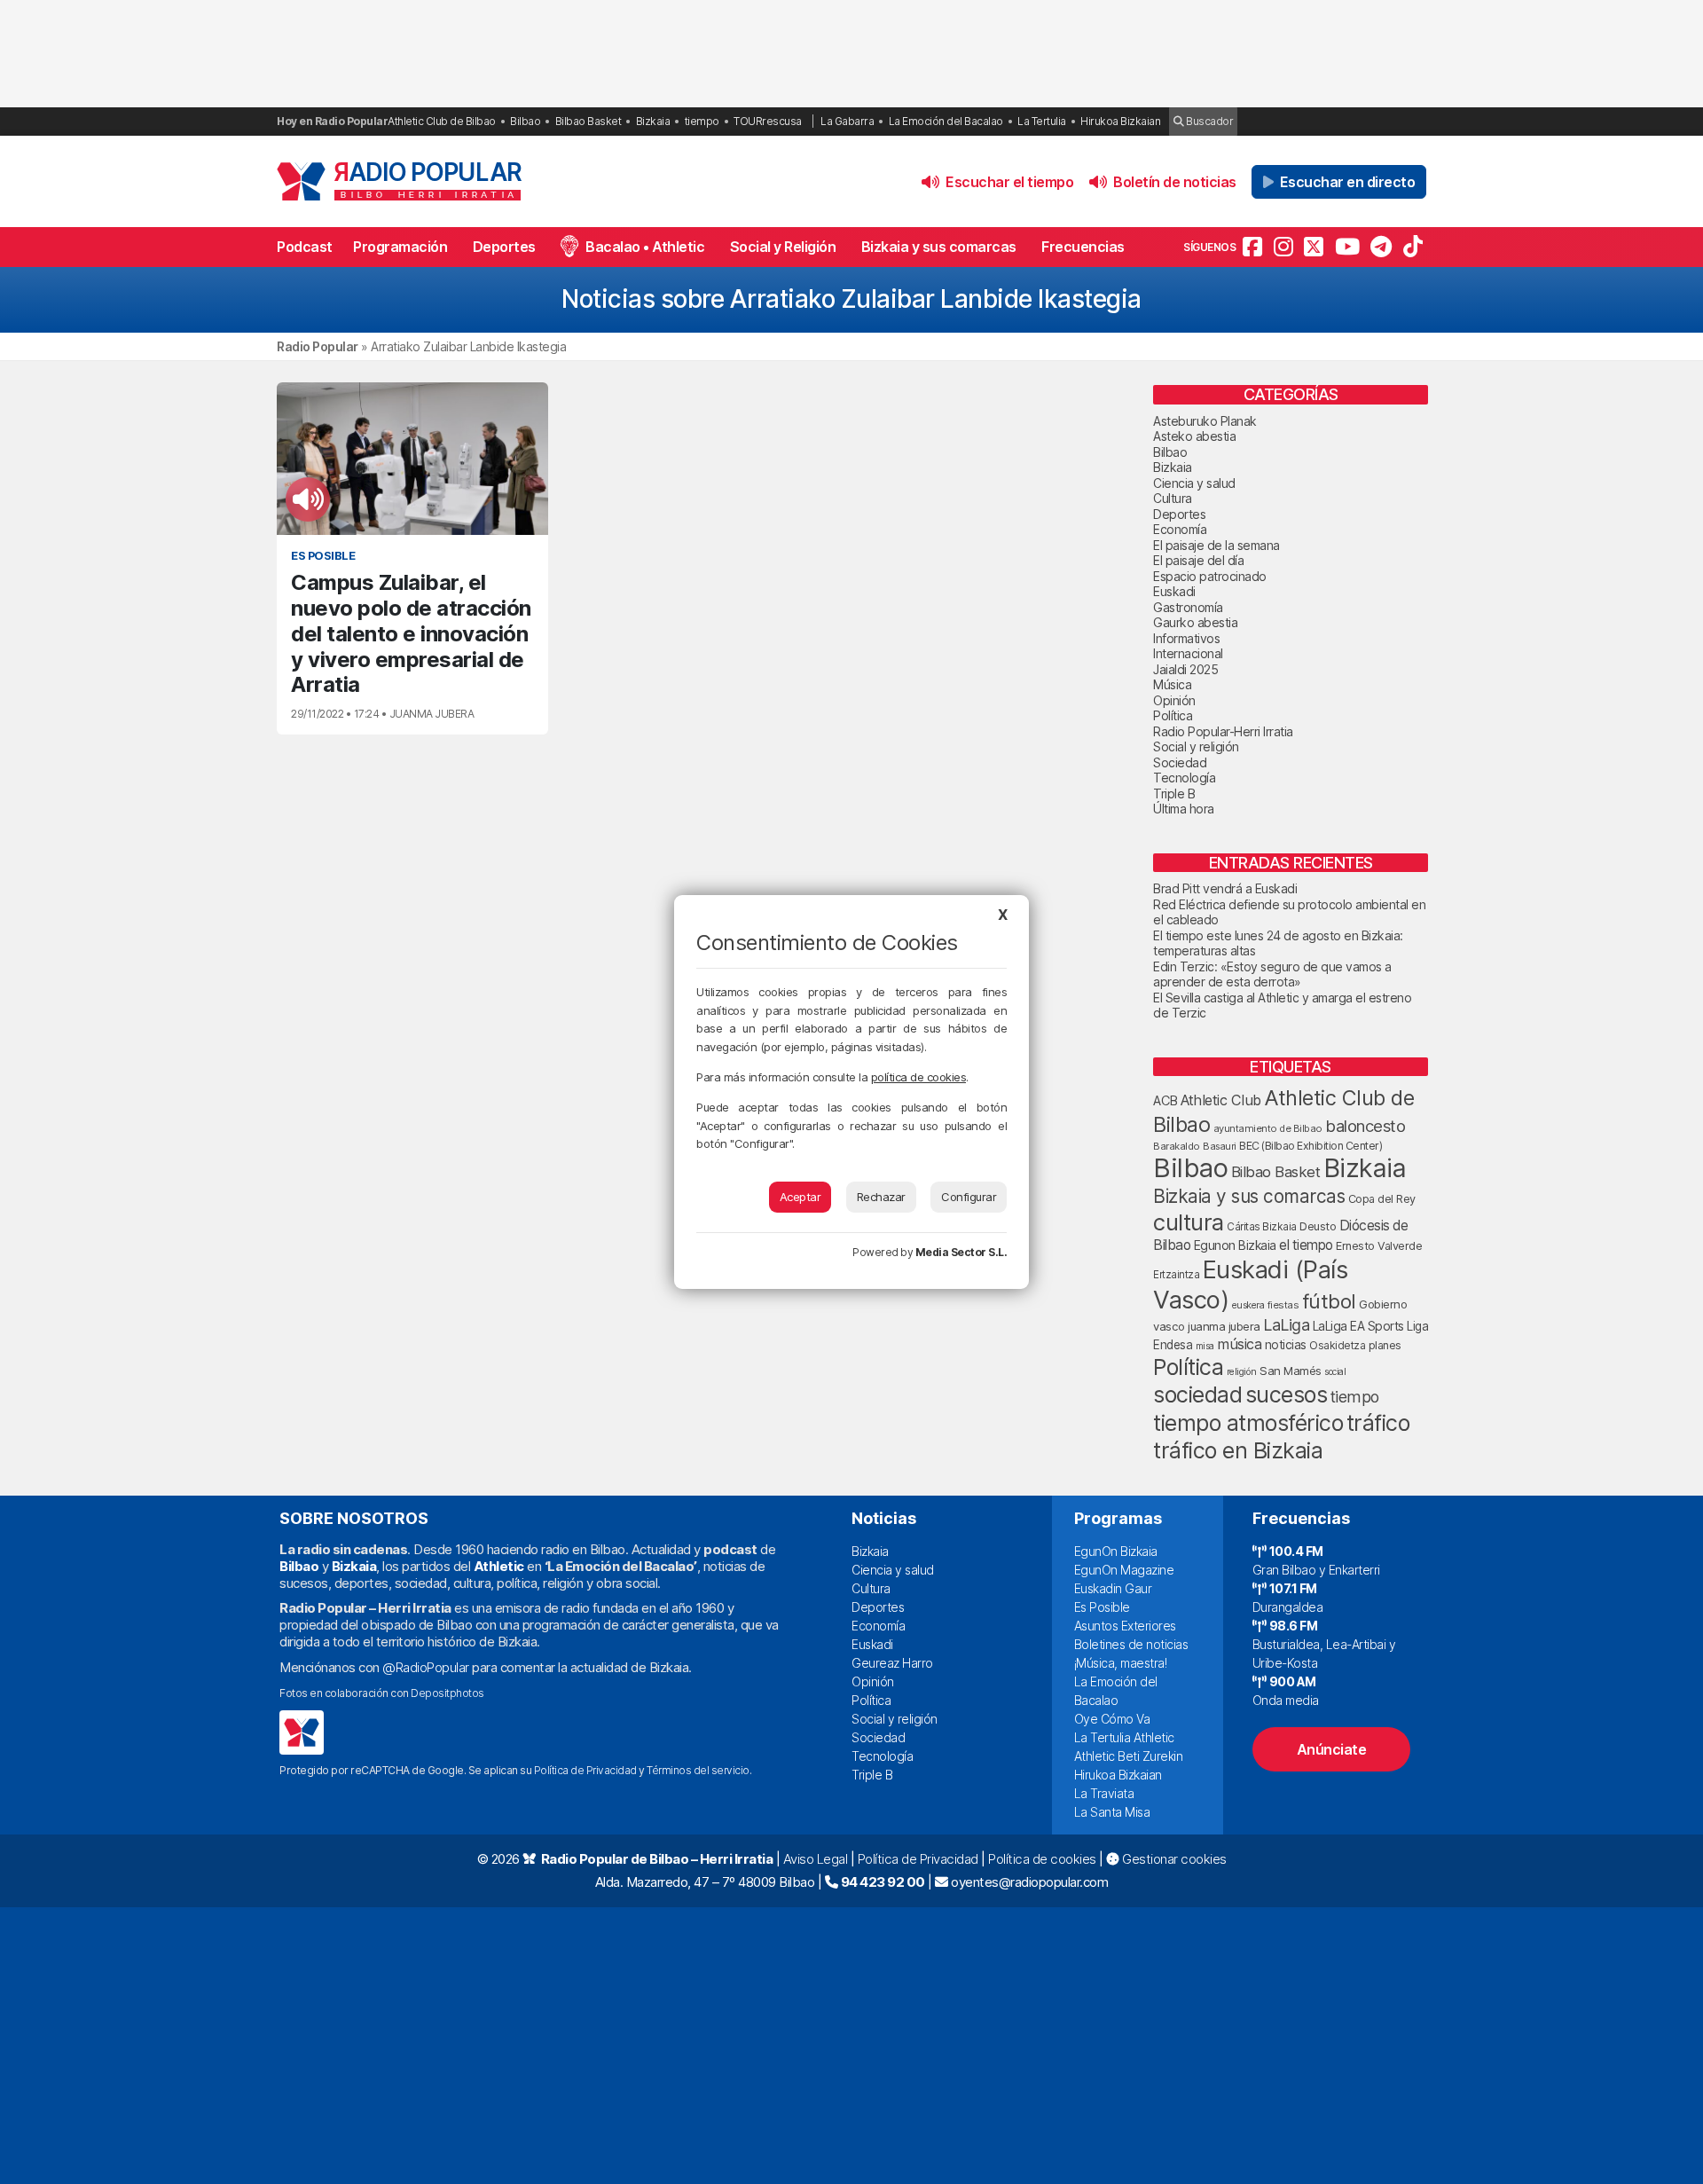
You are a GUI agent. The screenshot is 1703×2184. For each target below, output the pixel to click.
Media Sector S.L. (961, 1252)
